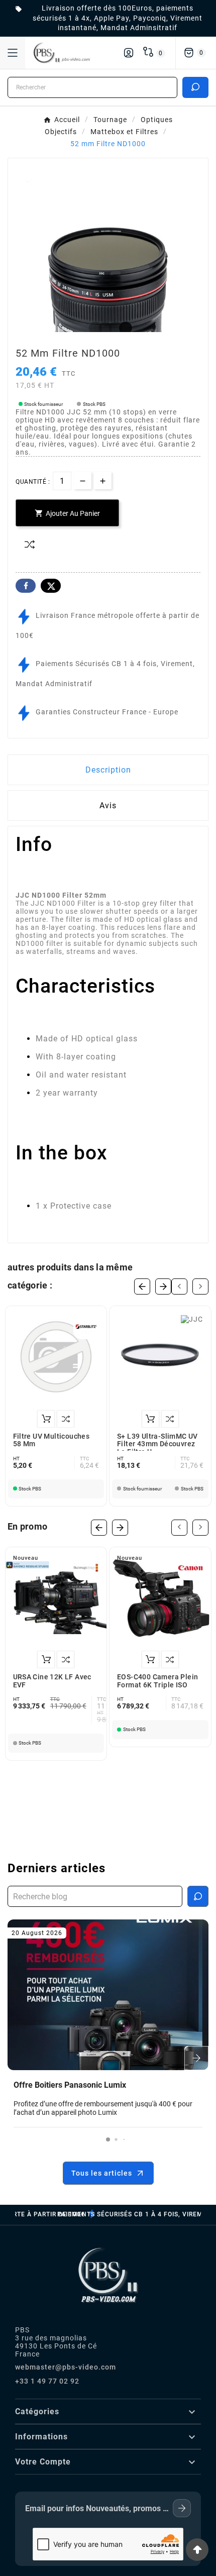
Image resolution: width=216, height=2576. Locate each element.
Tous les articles (102, 2173)
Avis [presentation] (108, 806)
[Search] (195, 87)
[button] (108, 2139)
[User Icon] (129, 53)
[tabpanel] (108, 258)
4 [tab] (123, 329)
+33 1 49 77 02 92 (47, 2381)
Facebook (26, 586)
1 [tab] (93, 329)
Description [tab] (108, 770)
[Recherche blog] (198, 1896)
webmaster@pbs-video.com (66, 2367)
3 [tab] (113, 329)
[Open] (13, 53)
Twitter (51, 586)
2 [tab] (103, 329)
